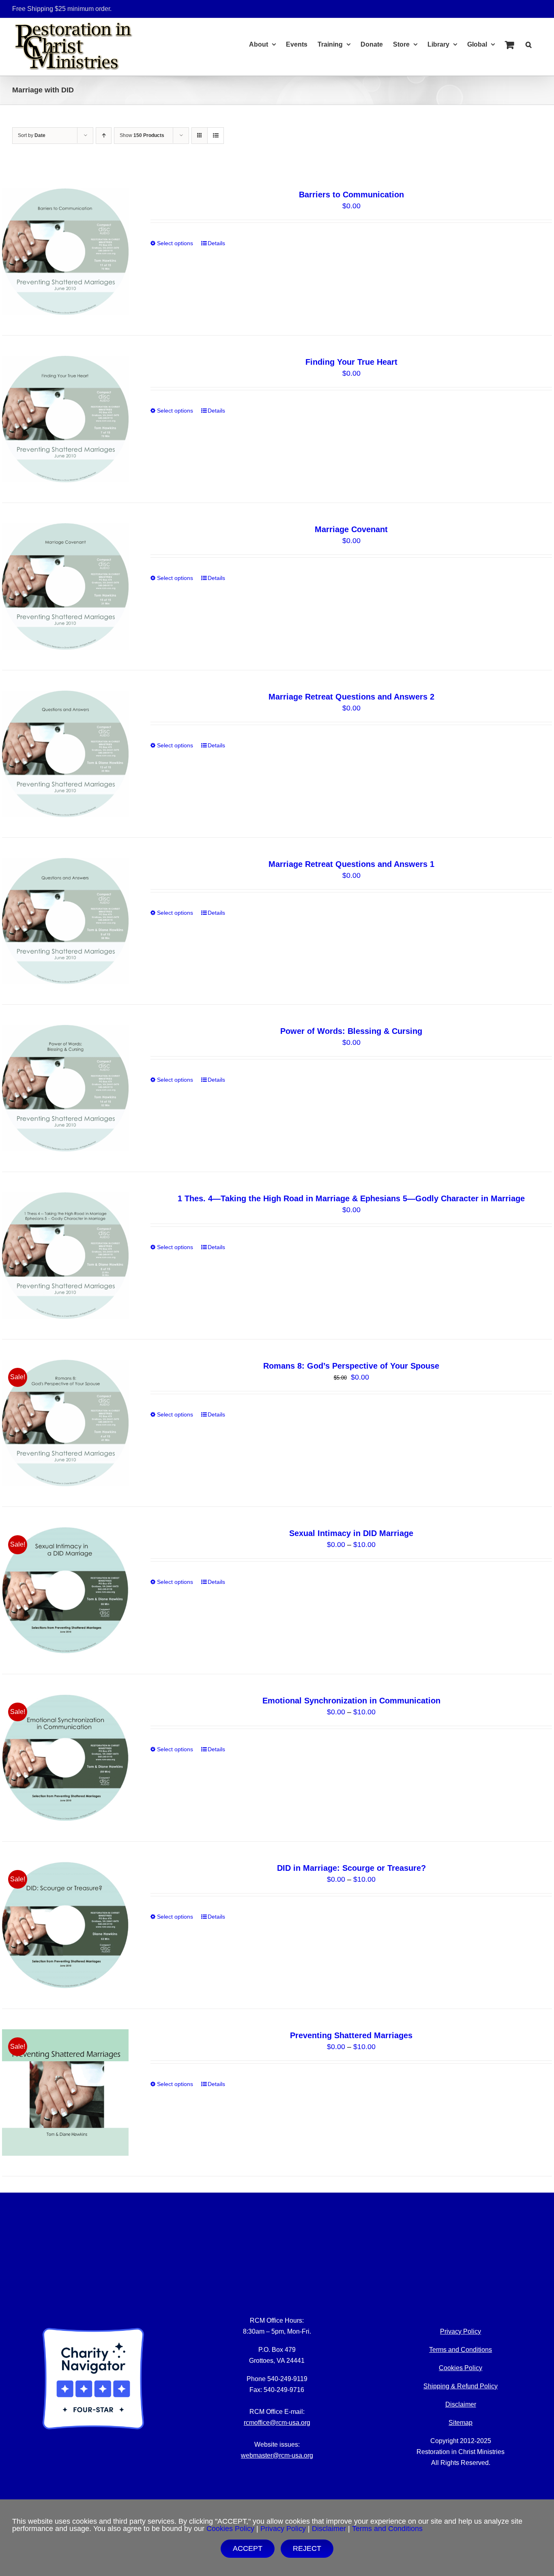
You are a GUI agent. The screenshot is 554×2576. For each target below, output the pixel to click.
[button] (529, 43)
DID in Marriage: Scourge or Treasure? (351, 1868)
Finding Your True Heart (351, 362)
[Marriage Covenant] (65, 586)
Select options (175, 243)
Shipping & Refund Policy (461, 2386)
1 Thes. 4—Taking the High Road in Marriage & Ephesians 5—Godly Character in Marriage (351, 1198)
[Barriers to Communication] (65, 252)
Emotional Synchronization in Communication (351, 1701)
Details (216, 243)
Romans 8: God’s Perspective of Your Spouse (351, 1366)
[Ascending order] (104, 136)
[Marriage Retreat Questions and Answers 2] (65, 754)
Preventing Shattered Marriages (351, 2035)
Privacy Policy (283, 2529)
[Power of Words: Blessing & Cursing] (65, 1088)
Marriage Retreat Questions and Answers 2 (351, 697)
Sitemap (461, 2423)
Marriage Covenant (351, 529)
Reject (307, 2548)
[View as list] (216, 136)
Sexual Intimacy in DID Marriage (351, 1533)
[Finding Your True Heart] (65, 419)
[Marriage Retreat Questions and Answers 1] (65, 921)
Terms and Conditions (461, 2350)
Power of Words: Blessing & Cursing (351, 1031)
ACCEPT (248, 2548)
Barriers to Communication (351, 195)
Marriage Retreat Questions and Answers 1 (351, 864)
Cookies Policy (461, 2368)
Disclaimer (461, 2404)
